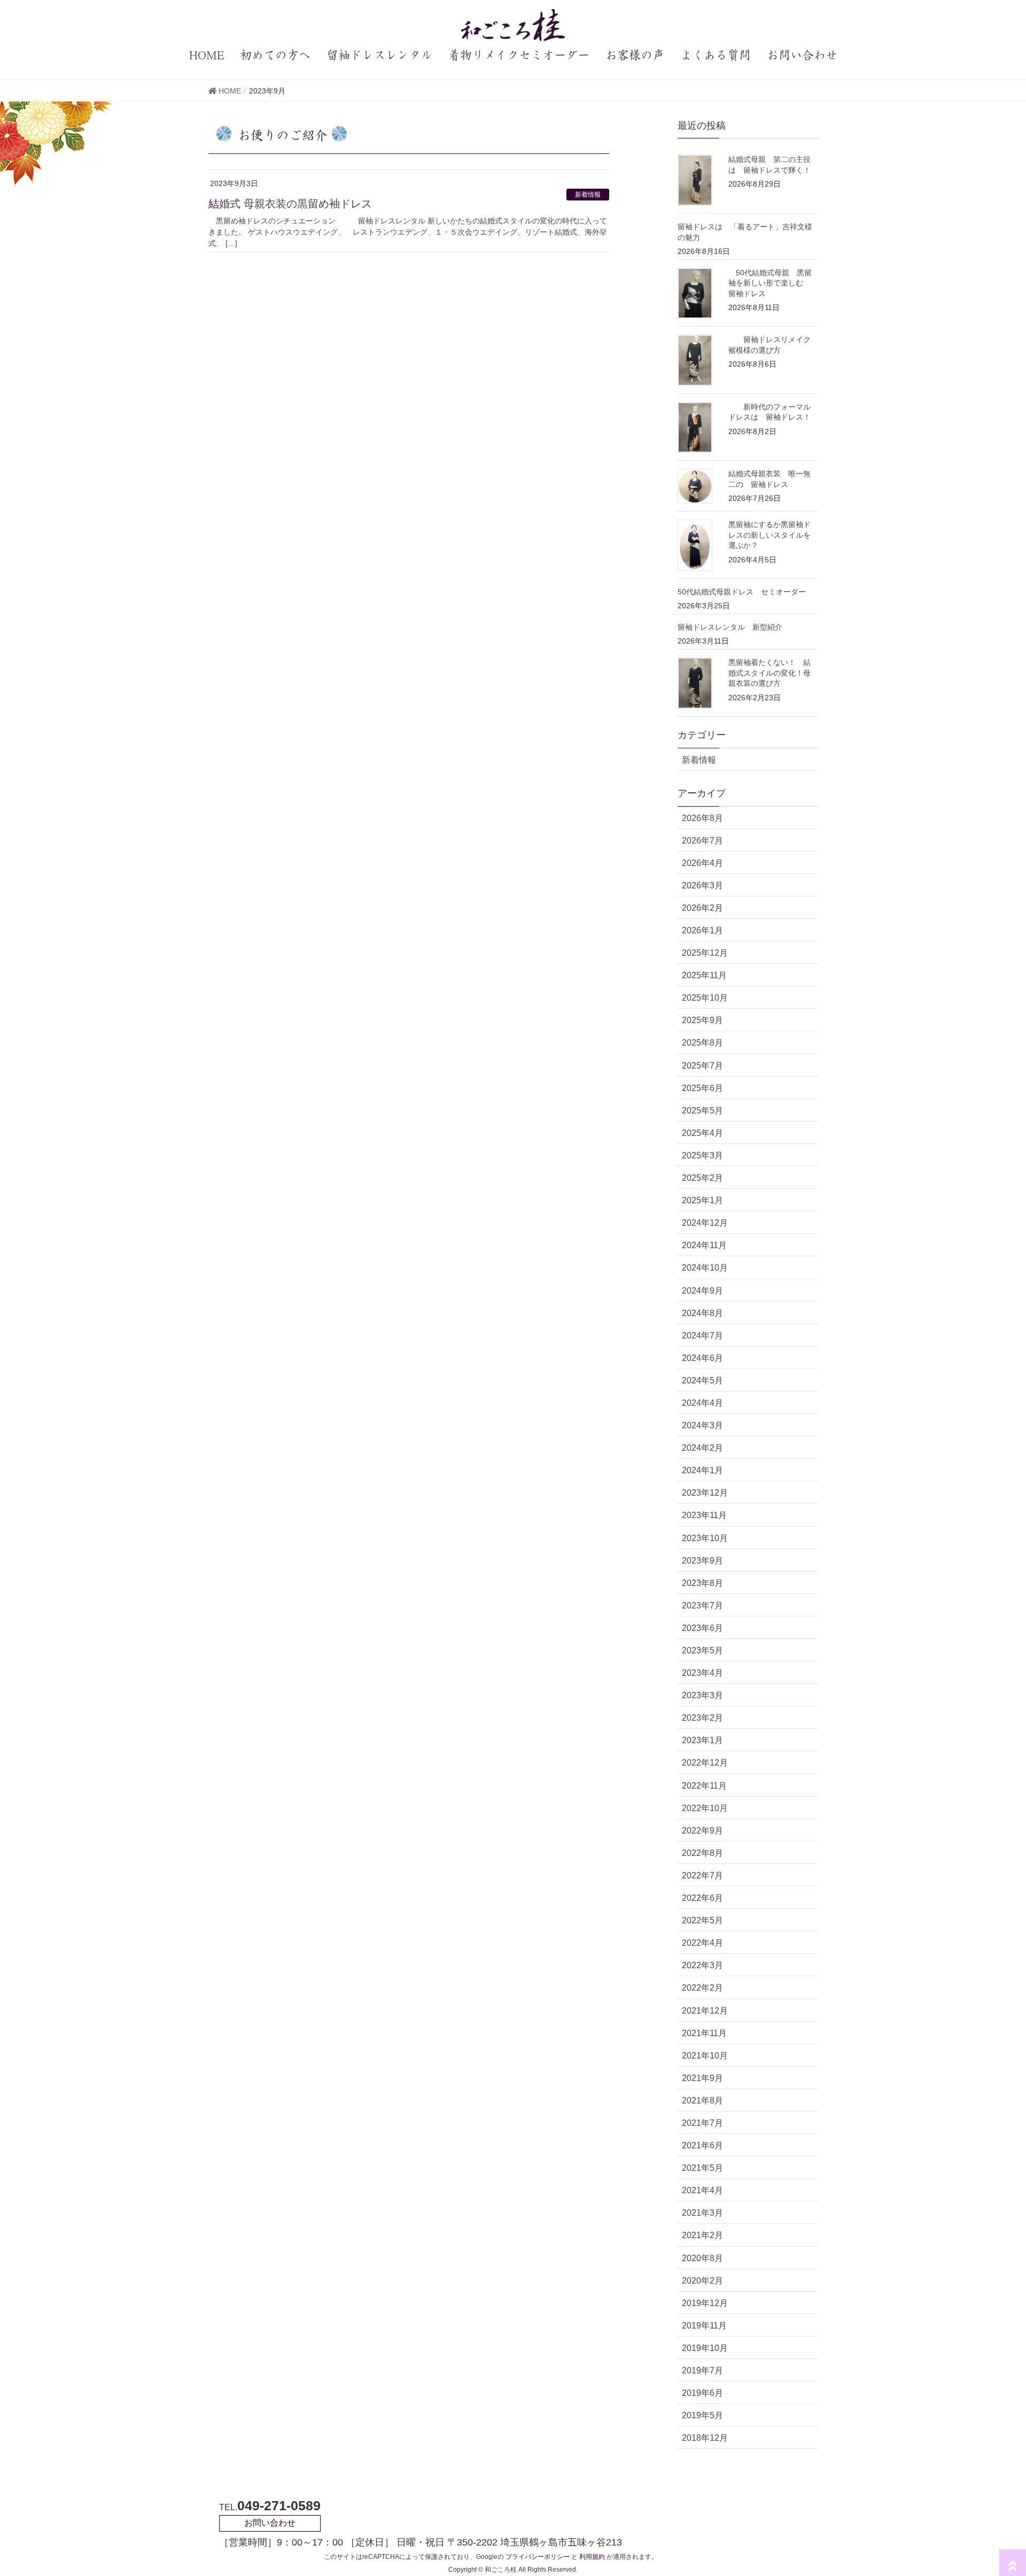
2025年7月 (702, 1066)
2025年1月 (702, 1200)
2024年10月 (705, 1268)
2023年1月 (702, 1740)
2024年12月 (705, 1223)
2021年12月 (705, 2011)
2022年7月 (702, 1875)
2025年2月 (702, 1178)
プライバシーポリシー (538, 2557)
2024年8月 (702, 1313)
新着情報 (588, 195)
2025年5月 (702, 1111)
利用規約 (592, 2557)
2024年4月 (702, 1403)
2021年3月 (702, 2213)
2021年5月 (702, 2168)
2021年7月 (702, 2123)
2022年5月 (702, 1920)
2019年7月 (702, 2370)
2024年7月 (702, 1336)
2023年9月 (702, 1561)
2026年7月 (702, 841)
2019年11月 (704, 2326)
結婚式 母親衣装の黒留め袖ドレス (290, 204)
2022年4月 (702, 1943)
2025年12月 (705, 953)
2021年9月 (702, 2078)
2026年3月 (702, 885)
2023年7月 (702, 1606)
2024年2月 (702, 1448)
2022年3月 (702, 1965)
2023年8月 (702, 1583)
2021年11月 (704, 2033)
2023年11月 (704, 1515)
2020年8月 (702, 2258)
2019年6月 (702, 2393)
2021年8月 (702, 2101)
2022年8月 (702, 1853)
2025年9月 (702, 1020)
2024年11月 (704, 1245)
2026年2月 (702, 908)
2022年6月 (702, 1898)
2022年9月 (702, 1831)
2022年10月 (705, 1808)
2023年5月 (702, 1650)
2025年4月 (702, 1133)
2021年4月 (702, 2190)
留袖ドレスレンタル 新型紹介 (730, 627)
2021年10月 (705, 2056)
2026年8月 (702, 818)
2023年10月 (705, 1538)
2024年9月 (702, 1291)
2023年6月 (702, 1628)
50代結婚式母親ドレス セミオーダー (742, 592)
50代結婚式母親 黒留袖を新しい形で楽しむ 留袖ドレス (770, 283)
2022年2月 (702, 1988)
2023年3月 (702, 1695)
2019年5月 (702, 2415)
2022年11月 (704, 1786)
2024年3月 (702, 1425)
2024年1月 (702, 1470)
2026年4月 (702, 863)
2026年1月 (702, 930)
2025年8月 (702, 1043)
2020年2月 (702, 2281)
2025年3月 (702, 1155)
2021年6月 (702, 2145)
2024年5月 (702, 1380)
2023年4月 (702, 1673)
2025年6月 (702, 1088)
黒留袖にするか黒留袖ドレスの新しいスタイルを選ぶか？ (770, 535)
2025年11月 (704, 975)
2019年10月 (705, 2348)
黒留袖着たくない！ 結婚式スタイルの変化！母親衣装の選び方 (770, 673)
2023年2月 (702, 1718)
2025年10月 (705, 998)
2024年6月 (702, 1358)
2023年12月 (705, 1493)
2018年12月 (705, 2438)
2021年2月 (702, 2235)
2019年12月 (705, 2303)
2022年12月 (705, 1763)
